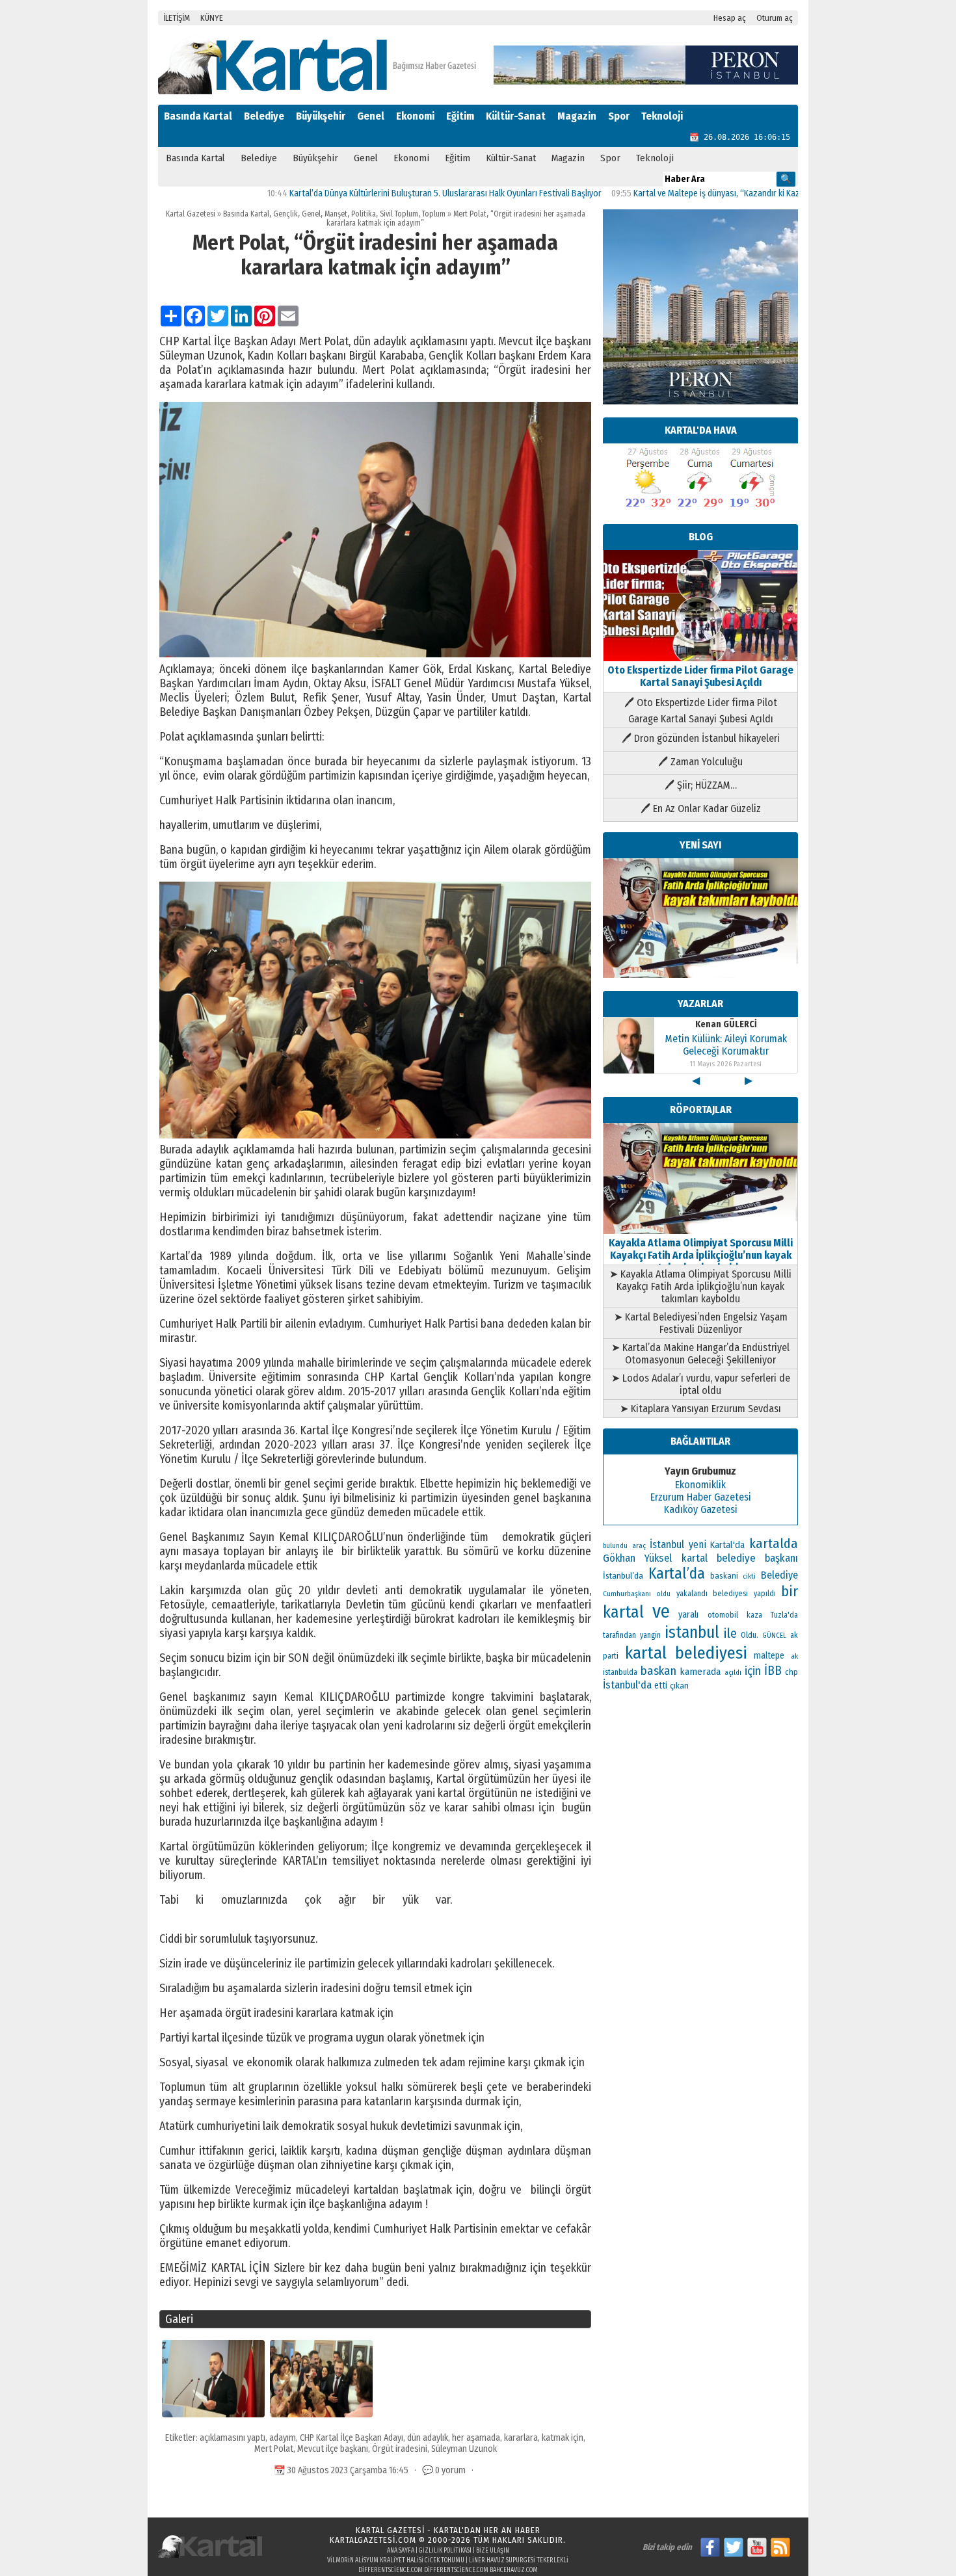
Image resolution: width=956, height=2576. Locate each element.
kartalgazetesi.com (373, 2540)
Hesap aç (730, 18)
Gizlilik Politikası (445, 2551)
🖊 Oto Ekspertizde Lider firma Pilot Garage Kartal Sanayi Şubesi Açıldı (701, 711)
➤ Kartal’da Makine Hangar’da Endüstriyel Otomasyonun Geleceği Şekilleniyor (700, 1354)
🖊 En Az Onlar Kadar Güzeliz (701, 808)
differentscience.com (391, 2570)
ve (661, 1611)
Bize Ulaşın (493, 2551)
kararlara (521, 2438)
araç (639, 1545)
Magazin (577, 116)
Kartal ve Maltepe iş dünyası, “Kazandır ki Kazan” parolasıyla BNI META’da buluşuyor (717, 193)
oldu (663, 1594)
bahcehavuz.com (514, 2570)
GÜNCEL (774, 1636)
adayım (283, 2438)
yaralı (688, 1615)
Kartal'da (727, 1545)
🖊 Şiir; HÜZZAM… (701, 785)
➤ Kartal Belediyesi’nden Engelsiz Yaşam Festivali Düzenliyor (701, 1323)
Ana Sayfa (401, 2551)
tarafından (619, 1635)
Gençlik (285, 214)
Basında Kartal (198, 116)
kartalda (774, 1544)
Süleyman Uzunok (464, 2449)
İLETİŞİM (177, 18)
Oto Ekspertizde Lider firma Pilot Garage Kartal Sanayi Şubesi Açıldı (700, 676)
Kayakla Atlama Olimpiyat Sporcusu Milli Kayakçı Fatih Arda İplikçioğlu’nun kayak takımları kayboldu (701, 1255)
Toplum (434, 214)
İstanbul (667, 1544)
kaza (754, 1615)
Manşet (336, 214)
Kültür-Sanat (516, 116)
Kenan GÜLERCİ (726, 1024)
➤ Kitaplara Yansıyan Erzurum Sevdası (700, 1409)
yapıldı (765, 1594)
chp (791, 1672)
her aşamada (476, 2438)
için (753, 1671)
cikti (749, 1576)
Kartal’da (677, 1573)
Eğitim (460, 116)
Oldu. (750, 1635)
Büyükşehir (321, 116)
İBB (773, 1671)
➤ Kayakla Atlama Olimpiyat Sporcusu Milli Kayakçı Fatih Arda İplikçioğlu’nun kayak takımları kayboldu (700, 1286)
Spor (619, 116)
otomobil (723, 1615)
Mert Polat (274, 2449)
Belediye (264, 116)
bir (790, 1591)
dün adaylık (428, 2438)
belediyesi (730, 1594)
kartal (623, 1612)
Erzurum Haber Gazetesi (701, 1497)
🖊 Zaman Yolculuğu (700, 762)
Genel (371, 116)
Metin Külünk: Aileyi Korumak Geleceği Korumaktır (726, 1045)
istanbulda (620, 1672)
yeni (697, 1544)
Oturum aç (775, 18)
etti (661, 1686)
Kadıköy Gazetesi (701, 1509)
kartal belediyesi (686, 1653)
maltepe (769, 1656)
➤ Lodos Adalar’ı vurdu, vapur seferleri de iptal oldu (701, 1384)
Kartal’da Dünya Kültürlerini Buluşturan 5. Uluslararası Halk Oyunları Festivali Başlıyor (376, 193)
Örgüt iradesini (400, 2449)
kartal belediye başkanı (740, 1558)
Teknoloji (662, 116)
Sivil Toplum (399, 214)
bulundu (615, 1546)
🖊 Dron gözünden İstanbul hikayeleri (701, 738)
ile (730, 1633)
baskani (724, 1576)
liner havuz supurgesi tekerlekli (519, 2560)
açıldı (733, 1673)
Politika (364, 214)
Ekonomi (415, 116)
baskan (658, 1671)
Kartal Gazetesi (191, 214)
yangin (650, 1635)
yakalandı (692, 1594)
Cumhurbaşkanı (627, 1594)
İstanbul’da (623, 1576)
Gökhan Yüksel (637, 1558)
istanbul (692, 1633)
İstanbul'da (627, 1685)
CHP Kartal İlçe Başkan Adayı (352, 2438)
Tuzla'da (784, 1615)
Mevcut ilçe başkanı (333, 2449)
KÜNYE (212, 18)
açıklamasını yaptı (232, 2438)
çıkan (679, 1686)
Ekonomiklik (700, 1485)
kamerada (700, 1672)
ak (794, 1656)
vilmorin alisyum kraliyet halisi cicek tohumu (396, 2560)
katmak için (563, 2438)
